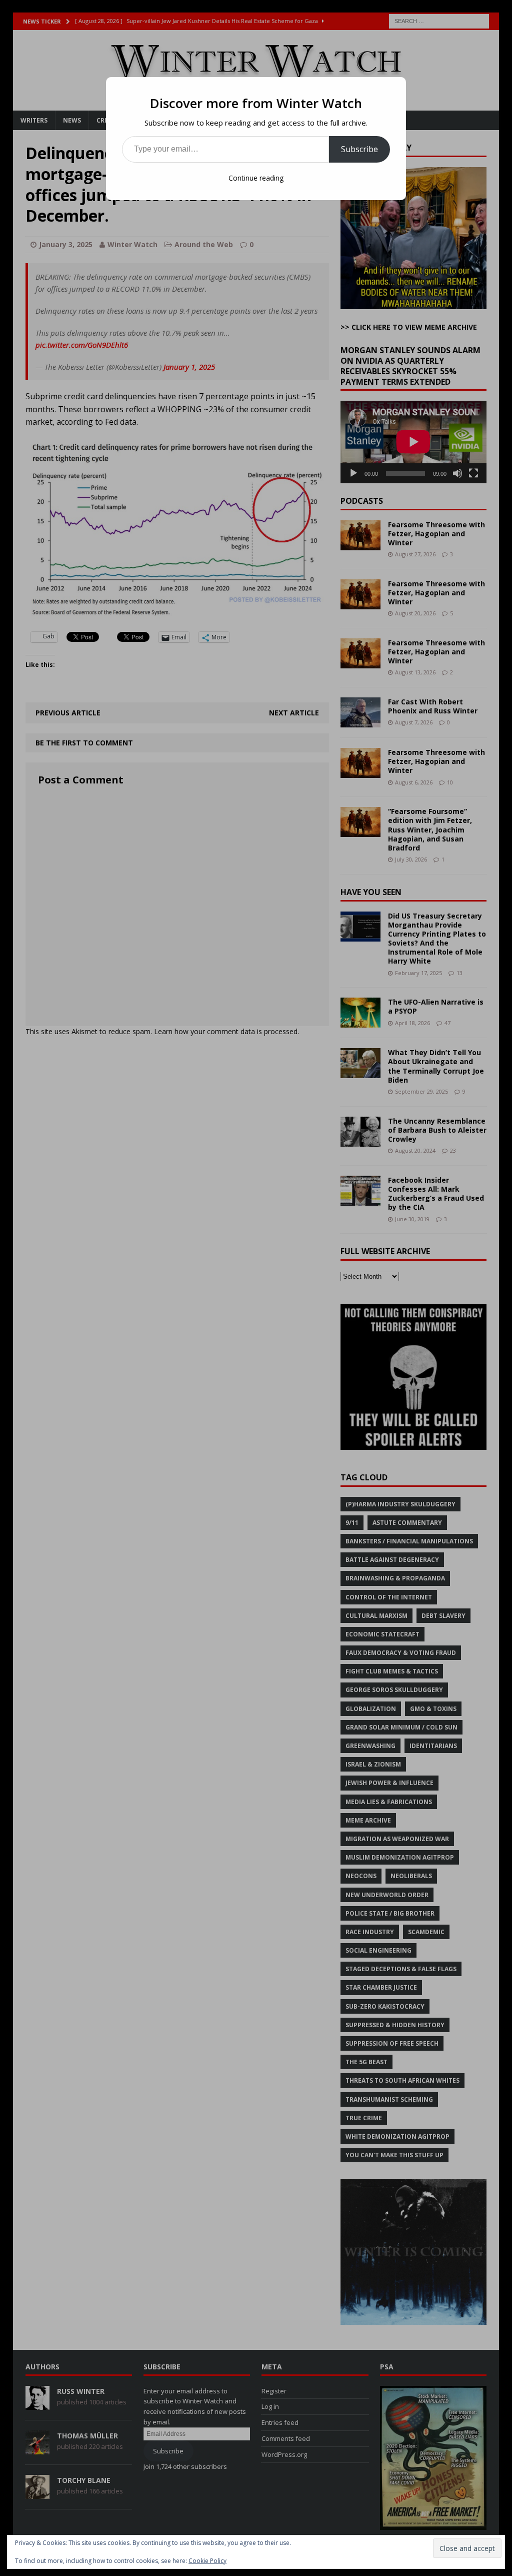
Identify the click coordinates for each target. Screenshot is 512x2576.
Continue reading (256, 178)
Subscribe (359, 149)
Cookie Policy (207, 2561)
